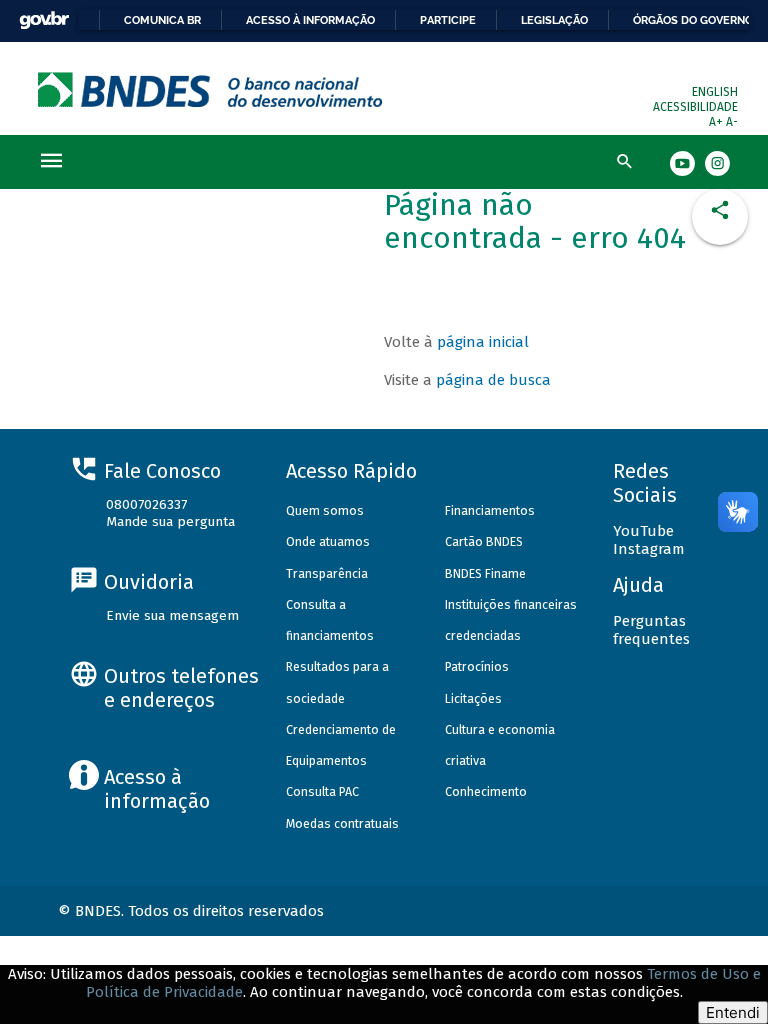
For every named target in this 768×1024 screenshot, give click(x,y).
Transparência (327, 573)
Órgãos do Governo (693, 20)
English (715, 92)
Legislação (554, 20)
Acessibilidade (695, 107)
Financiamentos (490, 510)
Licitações (473, 698)
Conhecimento (486, 791)
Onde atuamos (328, 541)
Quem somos (325, 510)
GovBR (44, 20)
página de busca (493, 380)
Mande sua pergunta (170, 521)
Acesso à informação (310, 20)
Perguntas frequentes (651, 630)
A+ (717, 122)
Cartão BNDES (484, 541)
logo (210, 89)
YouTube (643, 531)
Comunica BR (162, 20)
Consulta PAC (322, 791)
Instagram (649, 549)
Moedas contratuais (342, 823)
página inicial (483, 342)
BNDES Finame (485, 573)
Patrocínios (477, 666)
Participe (448, 20)
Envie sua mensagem (172, 615)
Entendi (733, 1012)
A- (732, 122)
